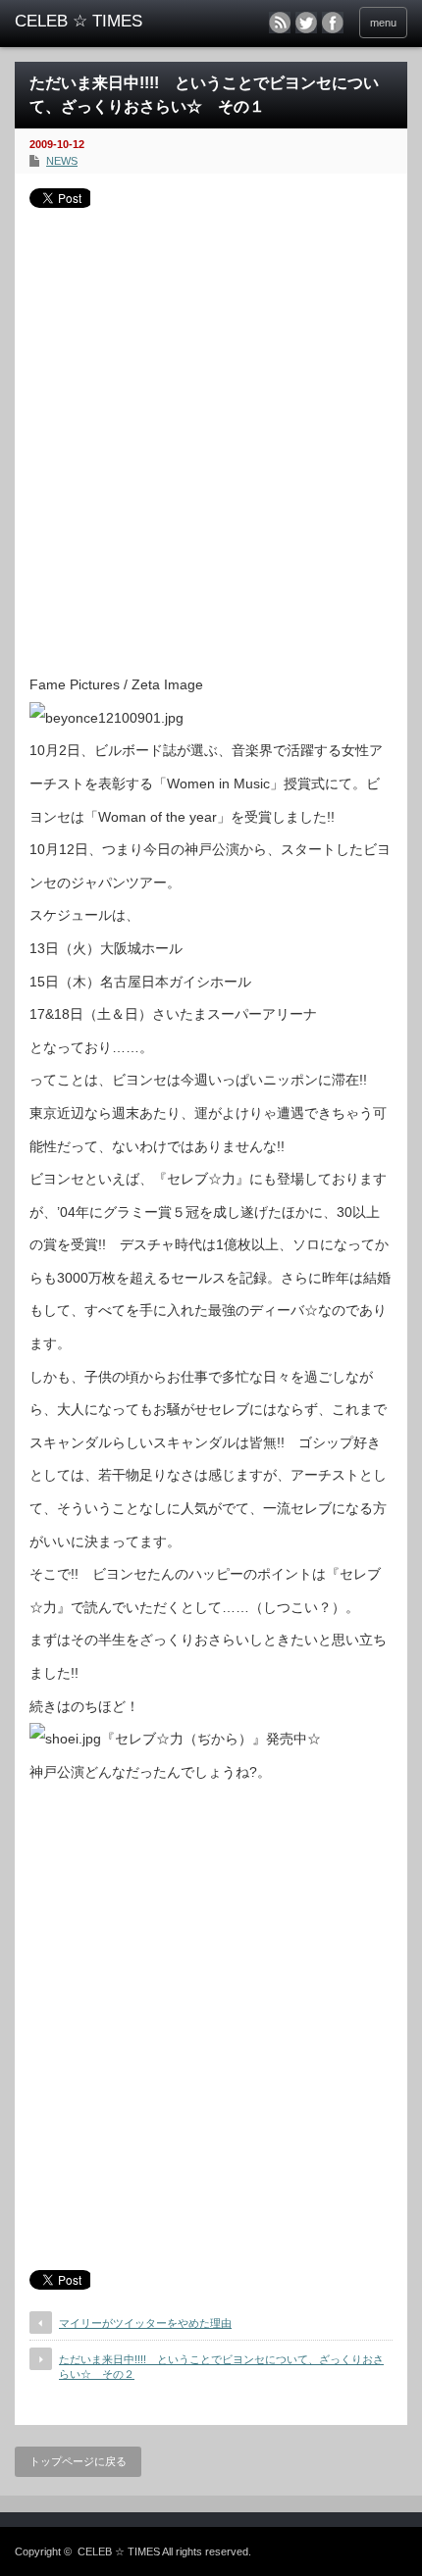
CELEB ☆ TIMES (119, 2551)
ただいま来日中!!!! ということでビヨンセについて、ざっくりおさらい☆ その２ (221, 2367)
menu (383, 23)
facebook (333, 23)
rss (280, 23)
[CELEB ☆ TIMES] (99, 22)
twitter (306, 23)
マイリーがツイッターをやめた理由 (145, 2323)
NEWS (62, 161)
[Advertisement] (211, 433)
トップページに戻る (78, 2461)
